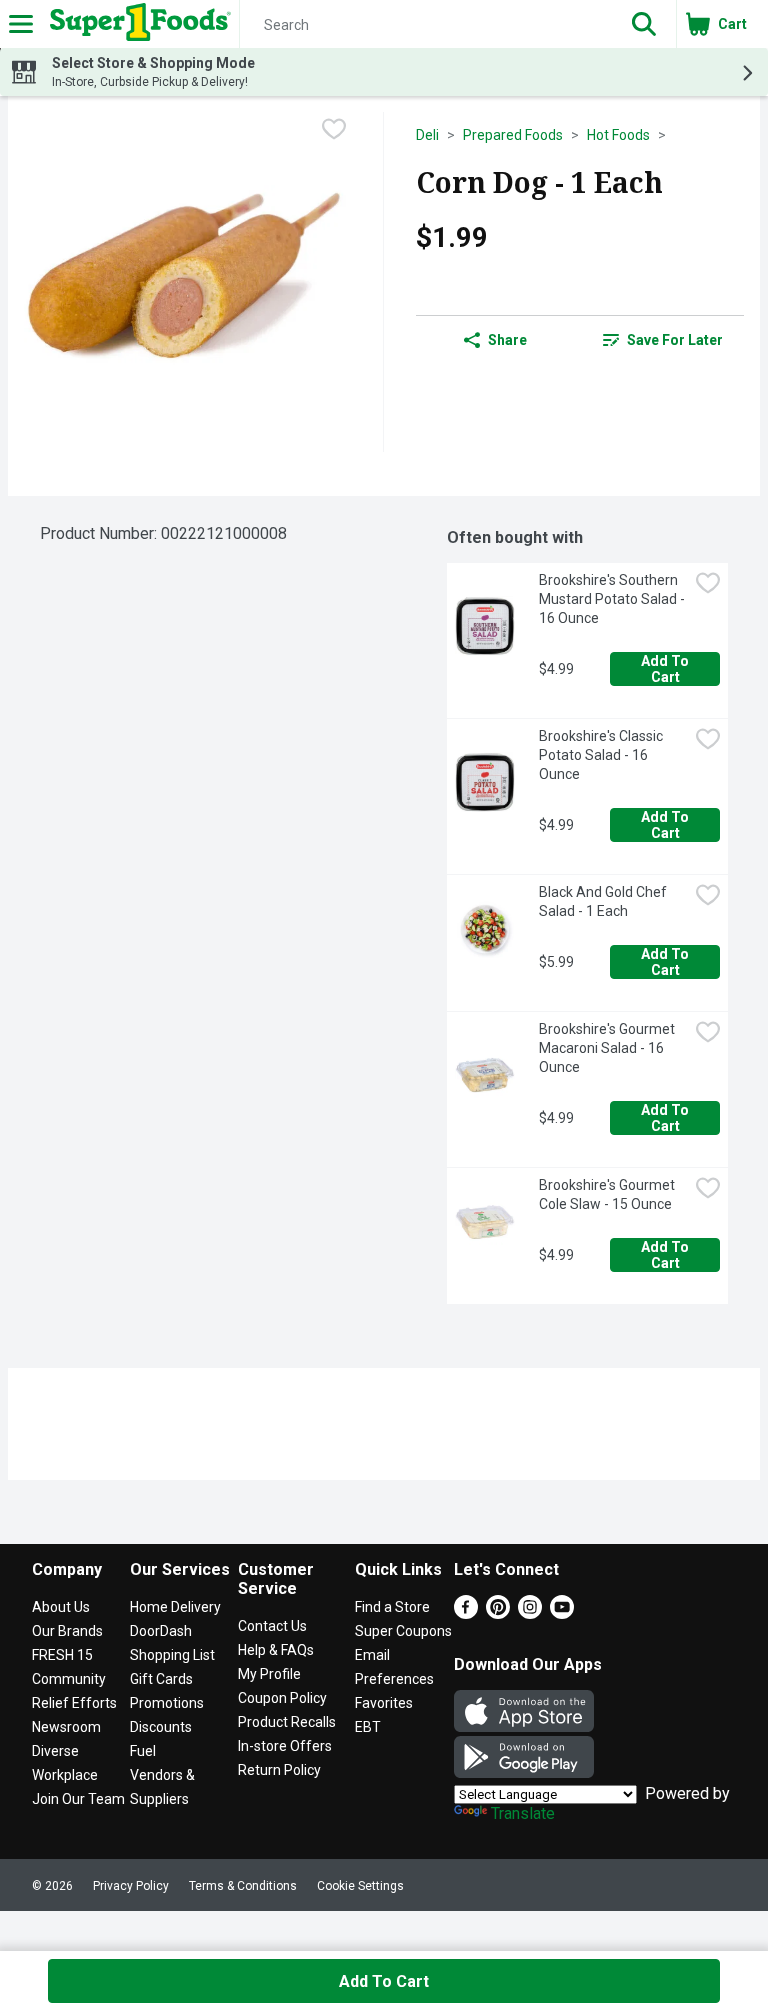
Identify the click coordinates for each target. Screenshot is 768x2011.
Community (69, 1679)
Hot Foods (618, 135)
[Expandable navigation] (21, 24)
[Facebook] (466, 1613)
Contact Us (272, 1626)
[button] (644, 24)
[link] (663, 340)
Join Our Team (78, 1799)
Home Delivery (175, 1607)
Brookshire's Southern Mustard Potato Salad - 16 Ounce (613, 599)
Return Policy (279, 1770)
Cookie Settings (360, 1886)
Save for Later (675, 340)
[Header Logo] (136, 24)
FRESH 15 (62, 1655)
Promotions (167, 1703)
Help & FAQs (276, 1650)
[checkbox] (334, 129)
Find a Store (392, 1607)
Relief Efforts (74, 1703)
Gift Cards (161, 1679)
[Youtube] (562, 1613)
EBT (368, 1727)
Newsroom (66, 1727)
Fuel (143, 1751)
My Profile (269, 1674)
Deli (427, 135)
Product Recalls (287, 1722)
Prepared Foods (513, 135)
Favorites (384, 1703)
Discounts (161, 1727)
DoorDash (161, 1631)
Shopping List (172, 1655)
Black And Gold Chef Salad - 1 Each (604, 901)
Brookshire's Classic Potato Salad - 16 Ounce (602, 755)
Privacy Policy (131, 1886)
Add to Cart (666, 669)
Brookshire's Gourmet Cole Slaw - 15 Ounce (608, 1194)
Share (507, 340)
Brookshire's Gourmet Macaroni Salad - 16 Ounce (608, 1048)
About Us (61, 1607)
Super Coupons (403, 1631)
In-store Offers (285, 1746)
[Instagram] (530, 1613)
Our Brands (67, 1631)
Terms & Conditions (243, 1886)
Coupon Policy (282, 1698)
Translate (523, 1813)
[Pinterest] (498, 1613)
